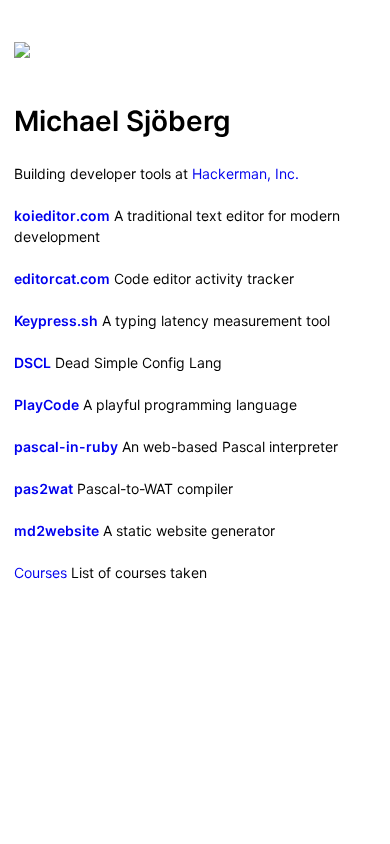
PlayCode (46, 404)
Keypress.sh (56, 320)
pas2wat (43, 488)
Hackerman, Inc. (245, 173)
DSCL (32, 362)
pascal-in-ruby (66, 446)
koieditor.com (62, 215)
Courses (40, 572)
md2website (56, 530)
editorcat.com (62, 278)
